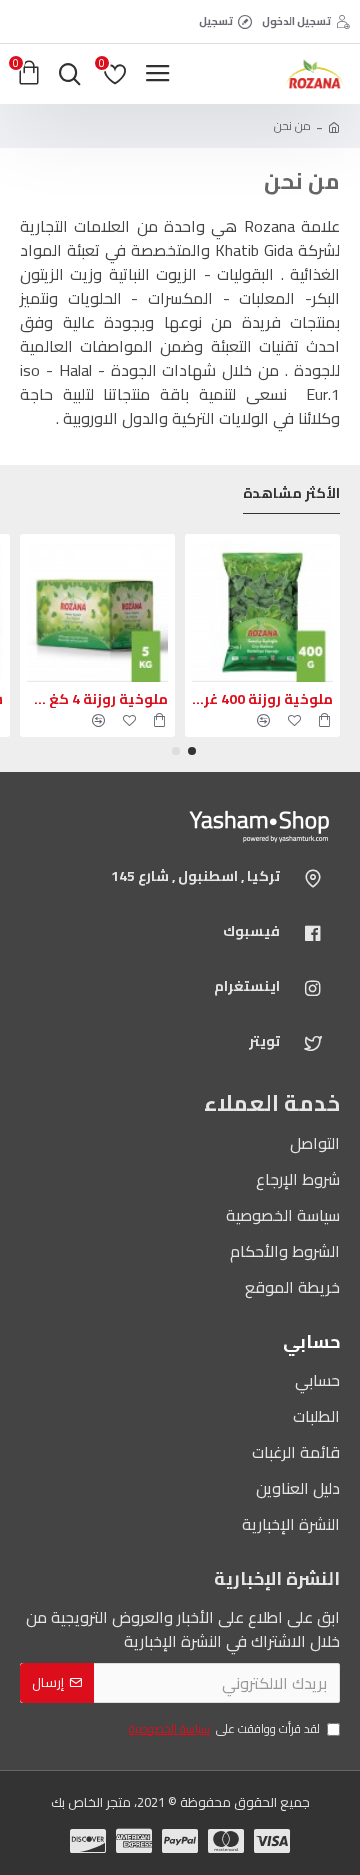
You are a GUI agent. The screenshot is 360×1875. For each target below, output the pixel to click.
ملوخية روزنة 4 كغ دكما (97, 699)
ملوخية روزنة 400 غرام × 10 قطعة (262, 699)
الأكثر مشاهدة (291, 495)
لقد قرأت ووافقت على (224, 1730)
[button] (192, 751)
